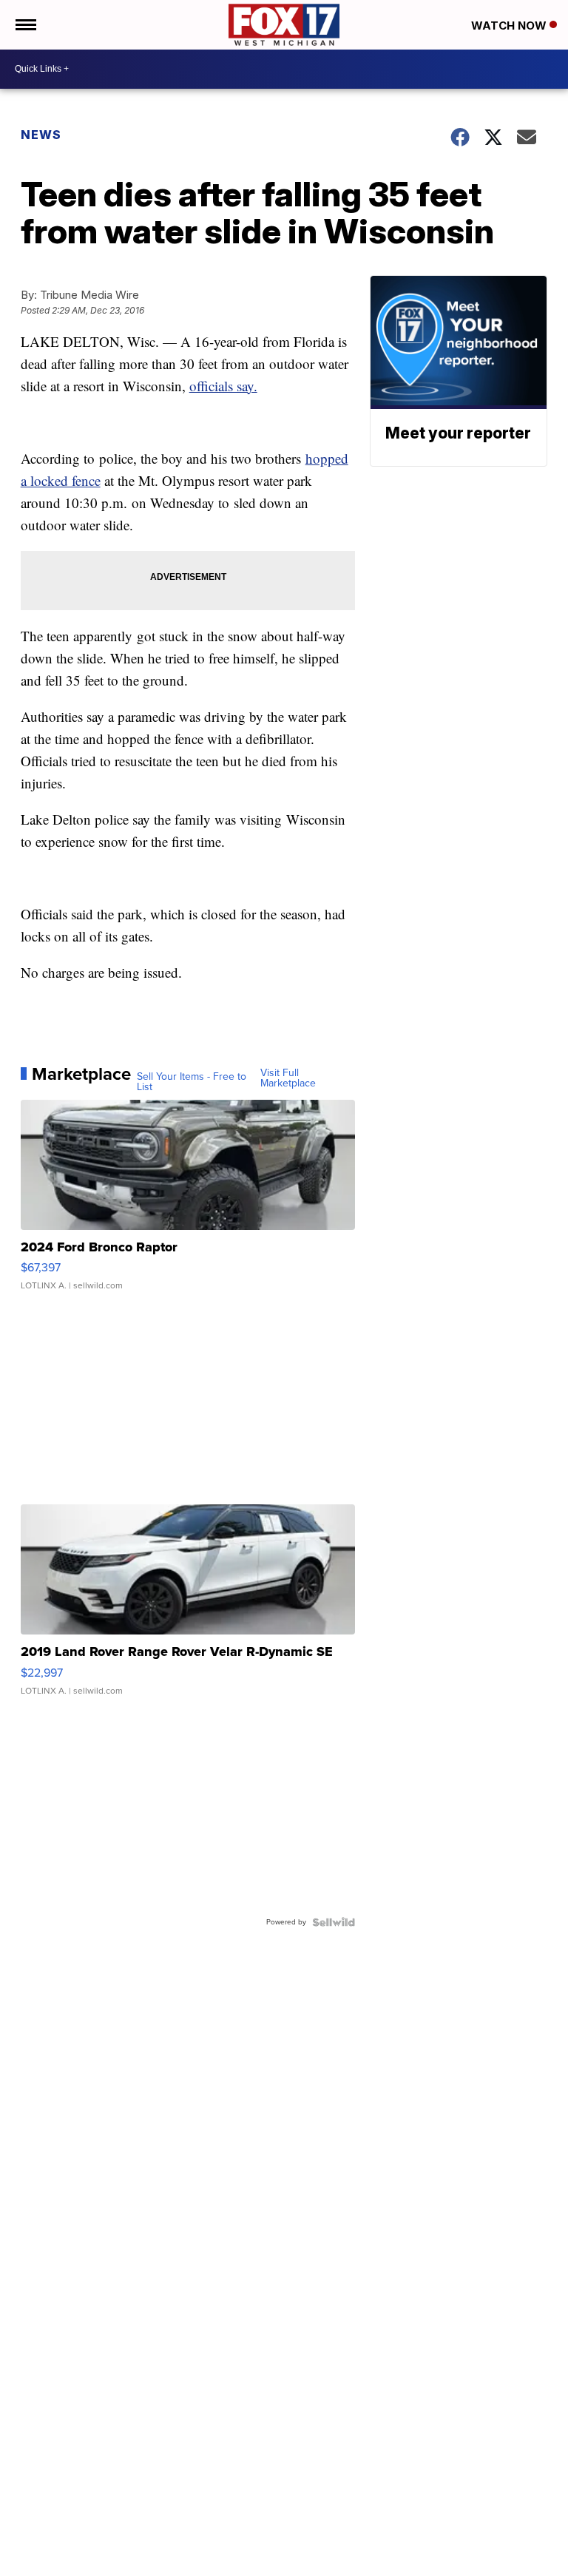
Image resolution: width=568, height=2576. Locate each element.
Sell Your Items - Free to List (192, 1082)
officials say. (223, 386)
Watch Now (510, 26)
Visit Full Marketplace (288, 1078)
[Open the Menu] (25, 25)
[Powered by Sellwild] (334, 1922)
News (41, 135)
